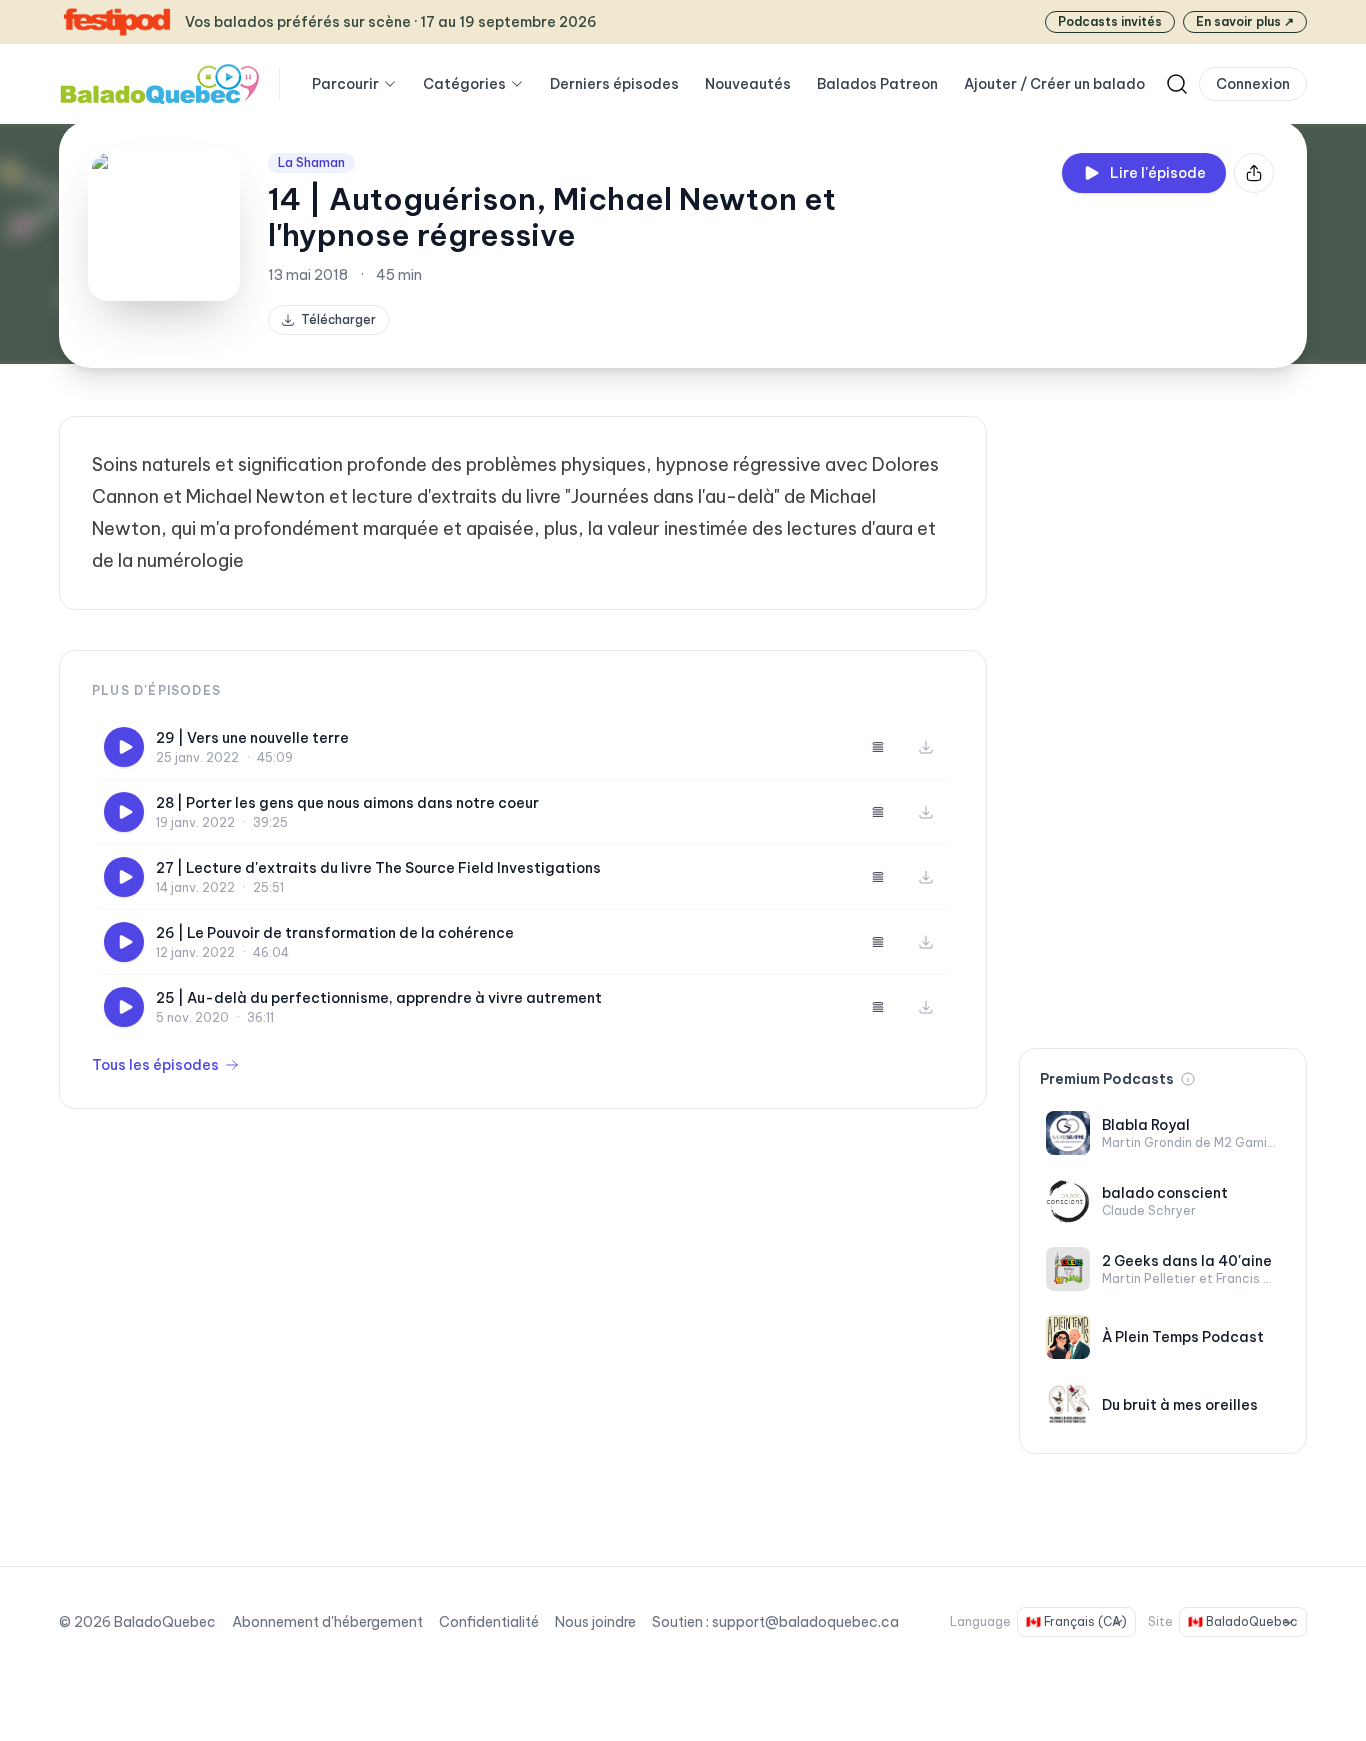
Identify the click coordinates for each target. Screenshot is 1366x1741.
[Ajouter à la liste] (878, 747)
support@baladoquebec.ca (805, 1622)
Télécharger (338, 319)
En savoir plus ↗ (1245, 21)
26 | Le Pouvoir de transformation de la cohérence (335, 933)
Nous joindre (595, 1622)
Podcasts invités (1110, 21)
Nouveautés (748, 84)
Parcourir (345, 84)
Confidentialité (489, 1622)
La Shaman (311, 162)
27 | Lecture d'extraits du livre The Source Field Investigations (378, 868)
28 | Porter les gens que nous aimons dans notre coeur (347, 803)
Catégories (464, 84)
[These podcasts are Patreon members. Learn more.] (1188, 1079)
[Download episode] (926, 747)
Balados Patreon (877, 84)
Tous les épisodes (155, 1065)
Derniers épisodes (614, 84)
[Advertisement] (1163, 716)
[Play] (124, 747)
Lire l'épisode (1158, 173)
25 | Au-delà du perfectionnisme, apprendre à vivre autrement (379, 998)
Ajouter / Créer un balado (1054, 84)
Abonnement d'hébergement (327, 1622)
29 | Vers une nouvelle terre (252, 738)
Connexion (1253, 84)
